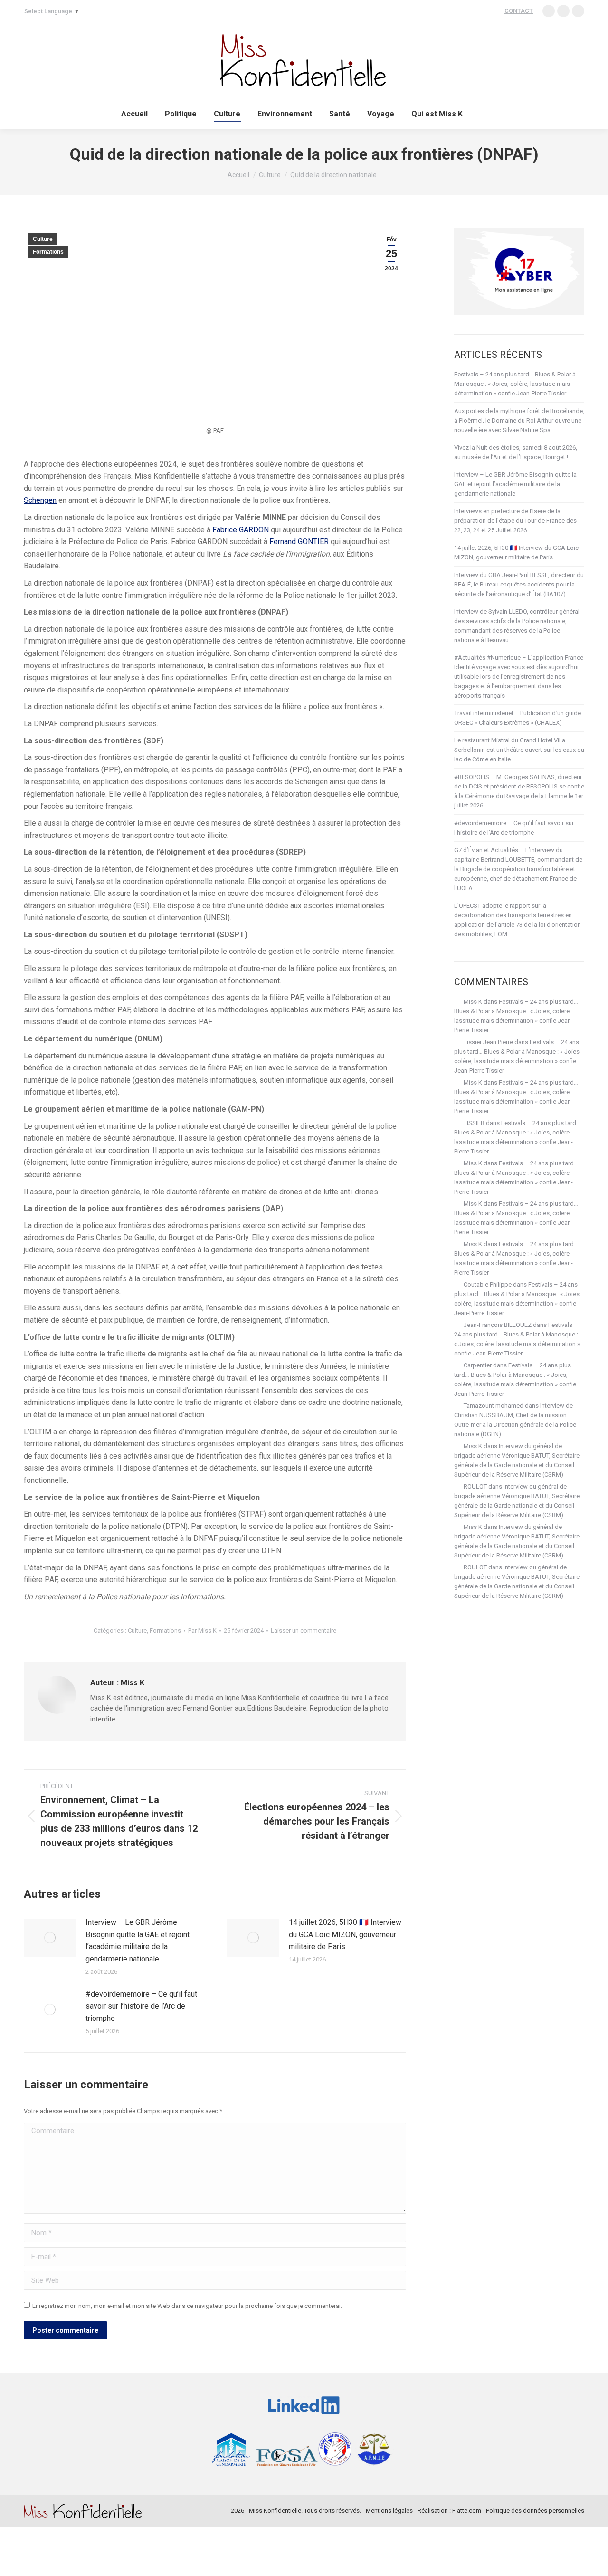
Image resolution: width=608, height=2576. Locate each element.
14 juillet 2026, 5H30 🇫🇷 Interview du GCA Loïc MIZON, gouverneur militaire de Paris (345, 1934)
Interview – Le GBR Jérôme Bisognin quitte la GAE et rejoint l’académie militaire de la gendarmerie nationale (138, 1941)
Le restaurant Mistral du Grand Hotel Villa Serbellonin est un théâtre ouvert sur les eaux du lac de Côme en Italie (519, 750)
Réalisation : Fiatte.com (449, 2511)
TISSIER (474, 1123)
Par (202, 1630)
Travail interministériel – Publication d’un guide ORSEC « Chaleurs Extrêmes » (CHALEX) (518, 718)
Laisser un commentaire (304, 1630)
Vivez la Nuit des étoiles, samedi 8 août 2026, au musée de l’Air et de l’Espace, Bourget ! (516, 452)
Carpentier (478, 1365)
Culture (43, 239)
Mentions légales (389, 2511)
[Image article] (50, 1938)
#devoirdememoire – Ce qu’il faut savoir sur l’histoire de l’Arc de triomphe (141, 2006)
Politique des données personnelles (535, 2511)
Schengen (40, 500)
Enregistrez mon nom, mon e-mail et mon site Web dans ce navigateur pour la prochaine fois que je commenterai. (187, 2306)
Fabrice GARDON (241, 530)
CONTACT (519, 11)
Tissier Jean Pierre (488, 1042)
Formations (48, 252)
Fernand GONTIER (299, 542)
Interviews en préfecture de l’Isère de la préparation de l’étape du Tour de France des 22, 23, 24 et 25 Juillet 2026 (515, 521)
